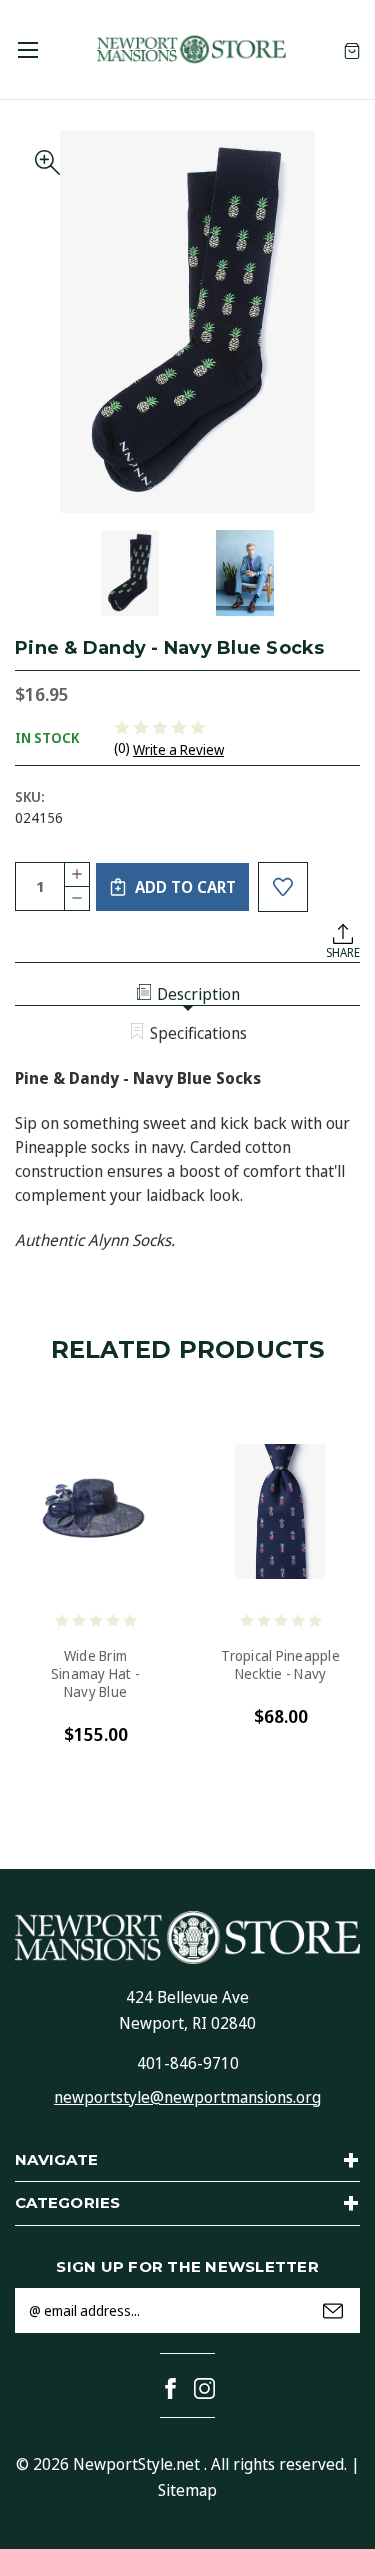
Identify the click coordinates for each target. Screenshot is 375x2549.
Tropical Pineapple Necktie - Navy (280, 1665)
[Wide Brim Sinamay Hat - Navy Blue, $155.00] (95, 1511)
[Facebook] (170, 2388)
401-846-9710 (188, 2063)
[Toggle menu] (27, 49)
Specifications (198, 1033)
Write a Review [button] (178, 749)
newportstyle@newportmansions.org (187, 2097)
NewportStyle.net (136, 2464)
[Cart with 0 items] (352, 49)
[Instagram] (204, 2388)
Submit (333, 2311)
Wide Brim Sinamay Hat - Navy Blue (95, 1674)
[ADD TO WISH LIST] (283, 887)
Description (198, 994)
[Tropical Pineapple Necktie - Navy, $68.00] (280, 1511)
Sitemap (187, 2490)
